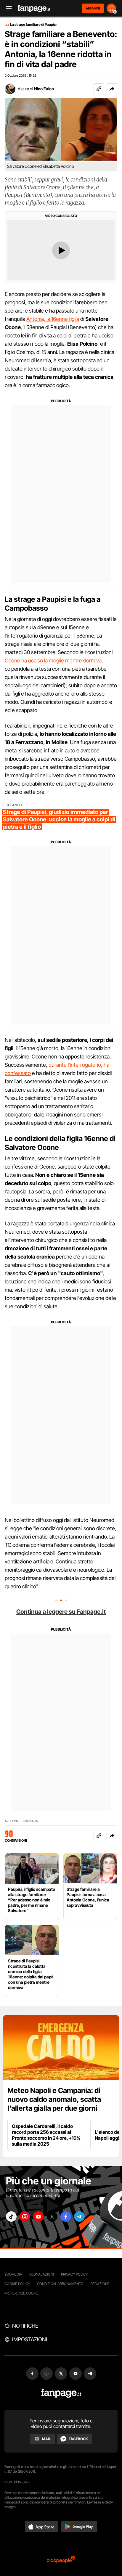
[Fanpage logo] (34, 8)
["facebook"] (66, 2217)
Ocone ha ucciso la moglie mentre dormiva (53, 661)
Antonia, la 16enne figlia (53, 319)
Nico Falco (44, 89)
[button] (112, 89)
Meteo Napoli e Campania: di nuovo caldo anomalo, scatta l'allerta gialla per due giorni (54, 2099)
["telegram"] (79, 2217)
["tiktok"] (11, 2217)
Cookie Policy (17, 2284)
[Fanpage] (61, 2393)
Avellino (12, 1821)
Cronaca (30, 1821)
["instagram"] (25, 2217)
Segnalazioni (42, 2274)
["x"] (52, 2217)
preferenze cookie (22, 2293)
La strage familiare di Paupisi (33, 25)
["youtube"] (38, 2217)
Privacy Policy (74, 2274)
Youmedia (13, 2274)
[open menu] (7, 8)
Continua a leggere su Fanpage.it (61, 1612)
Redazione (100, 2284)
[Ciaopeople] (61, 2560)
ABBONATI (93, 8)
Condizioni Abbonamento (60, 2284)
